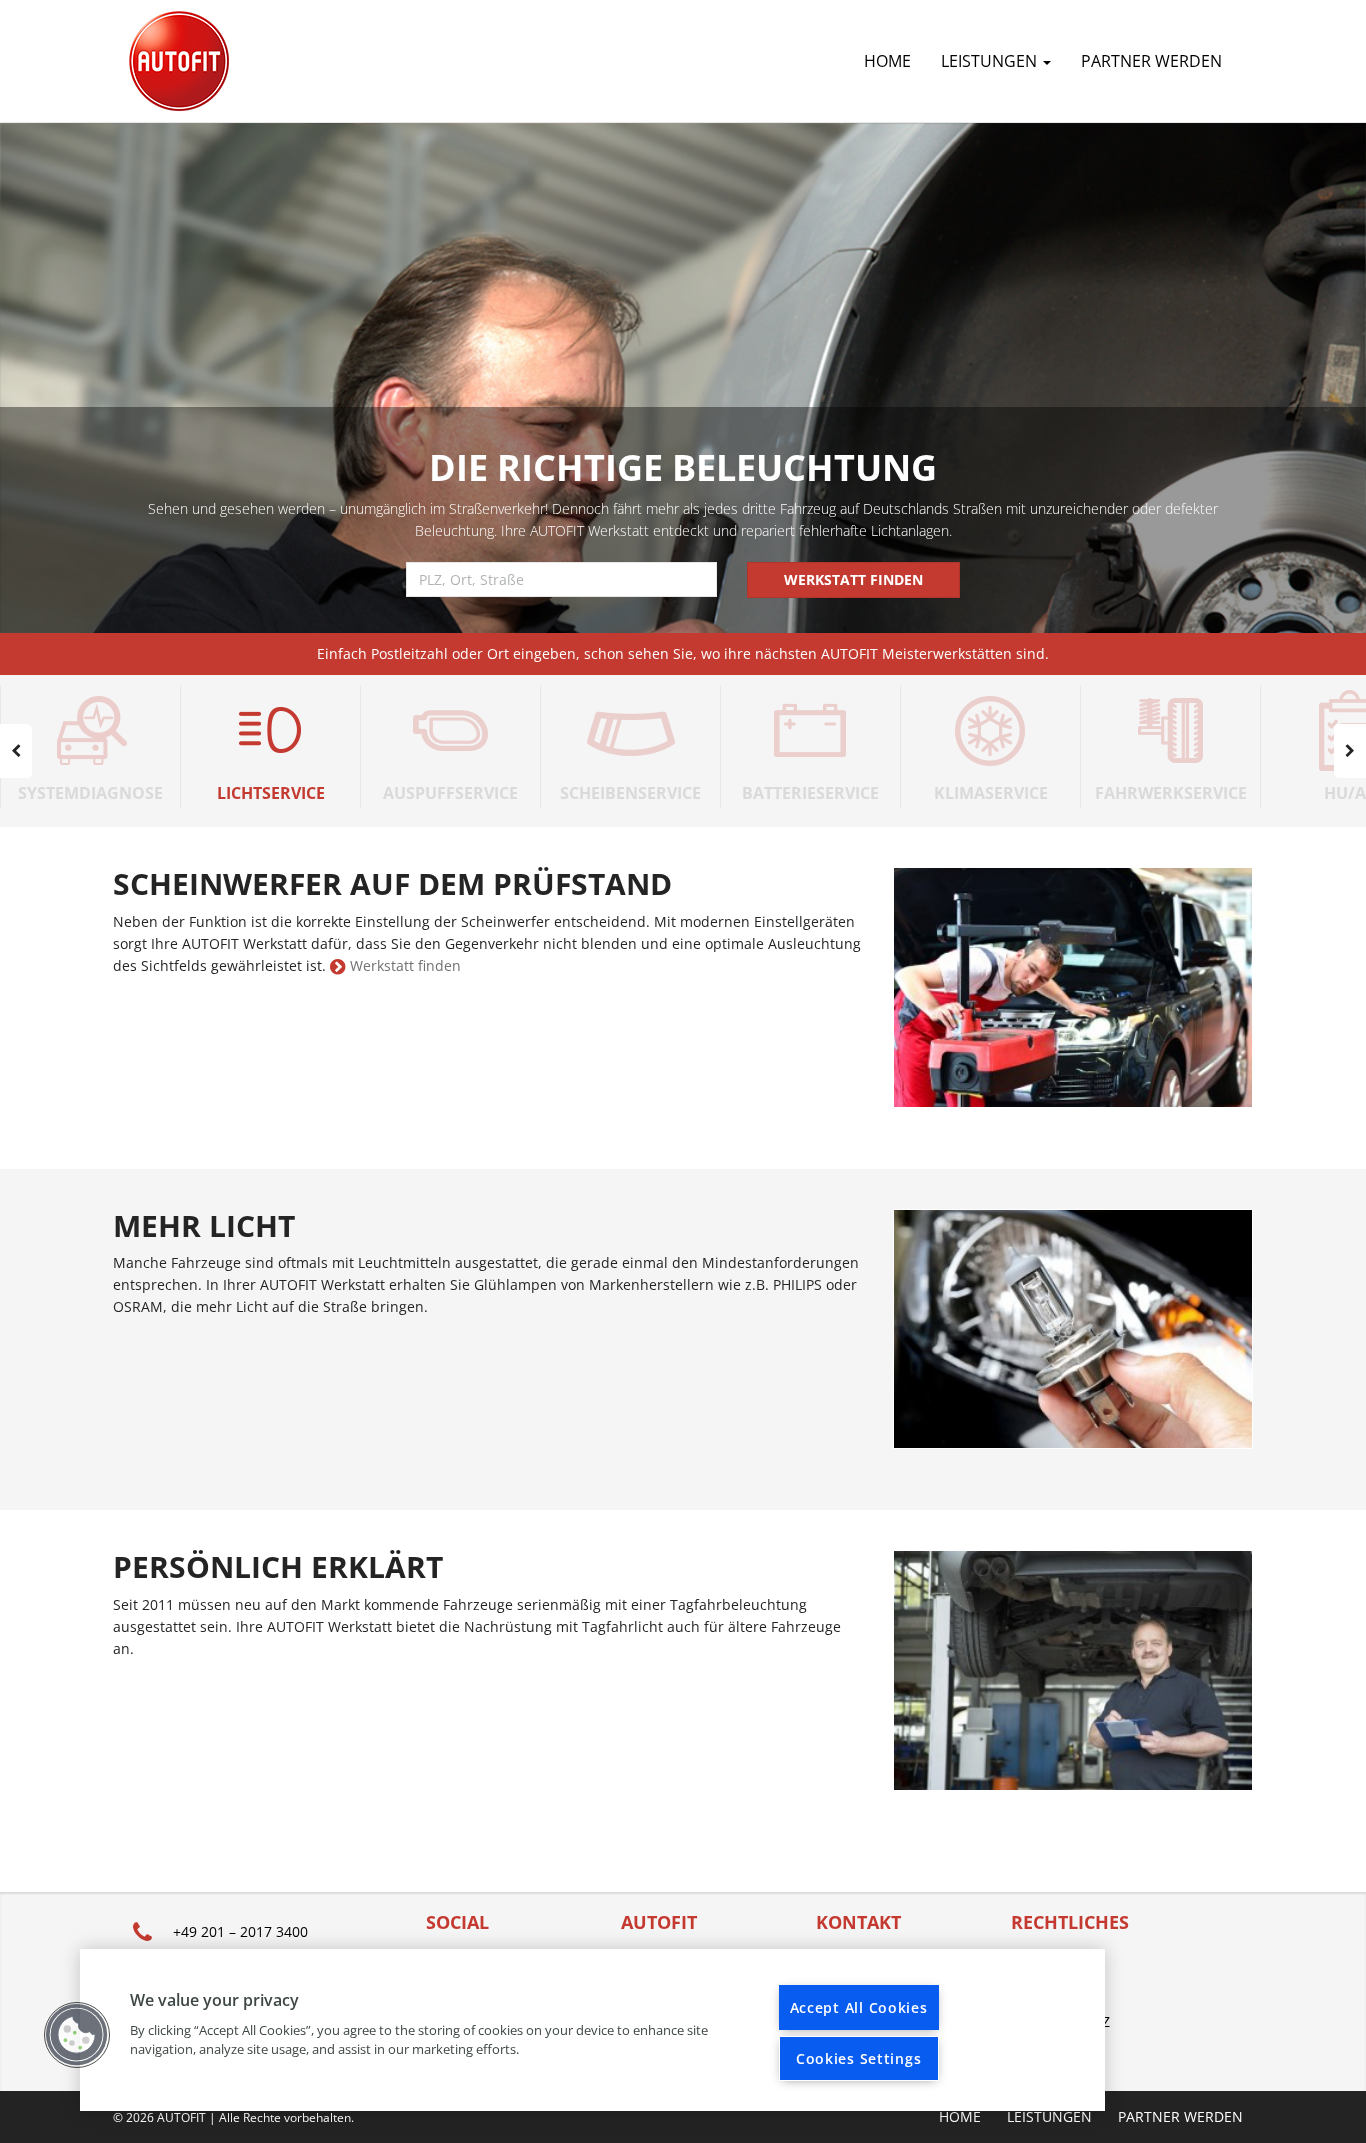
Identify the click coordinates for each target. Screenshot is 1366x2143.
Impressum (1051, 1965)
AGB (1025, 1993)
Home (887, 61)
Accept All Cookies (859, 2007)
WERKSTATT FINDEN (853, 579)
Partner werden (1151, 61)
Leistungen (1049, 2117)
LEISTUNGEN (991, 61)
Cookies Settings (859, 2058)
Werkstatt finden (405, 966)
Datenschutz (1060, 2021)
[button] (77, 2035)
